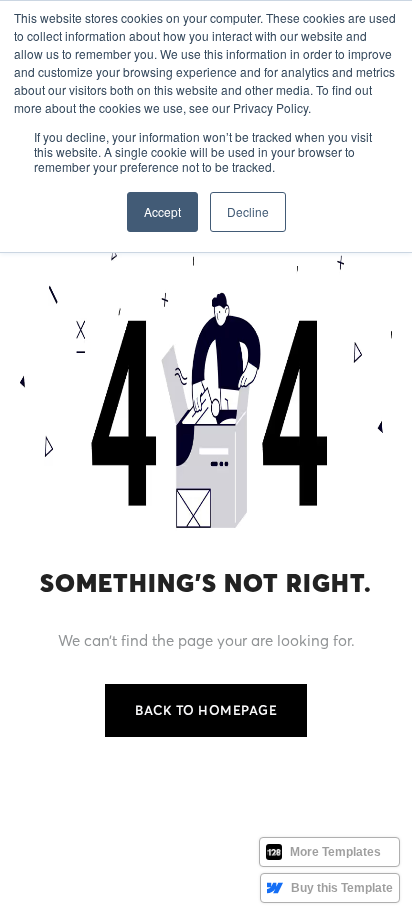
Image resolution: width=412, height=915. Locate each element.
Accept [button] (162, 211)
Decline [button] (248, 211)
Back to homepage (206, 710)
